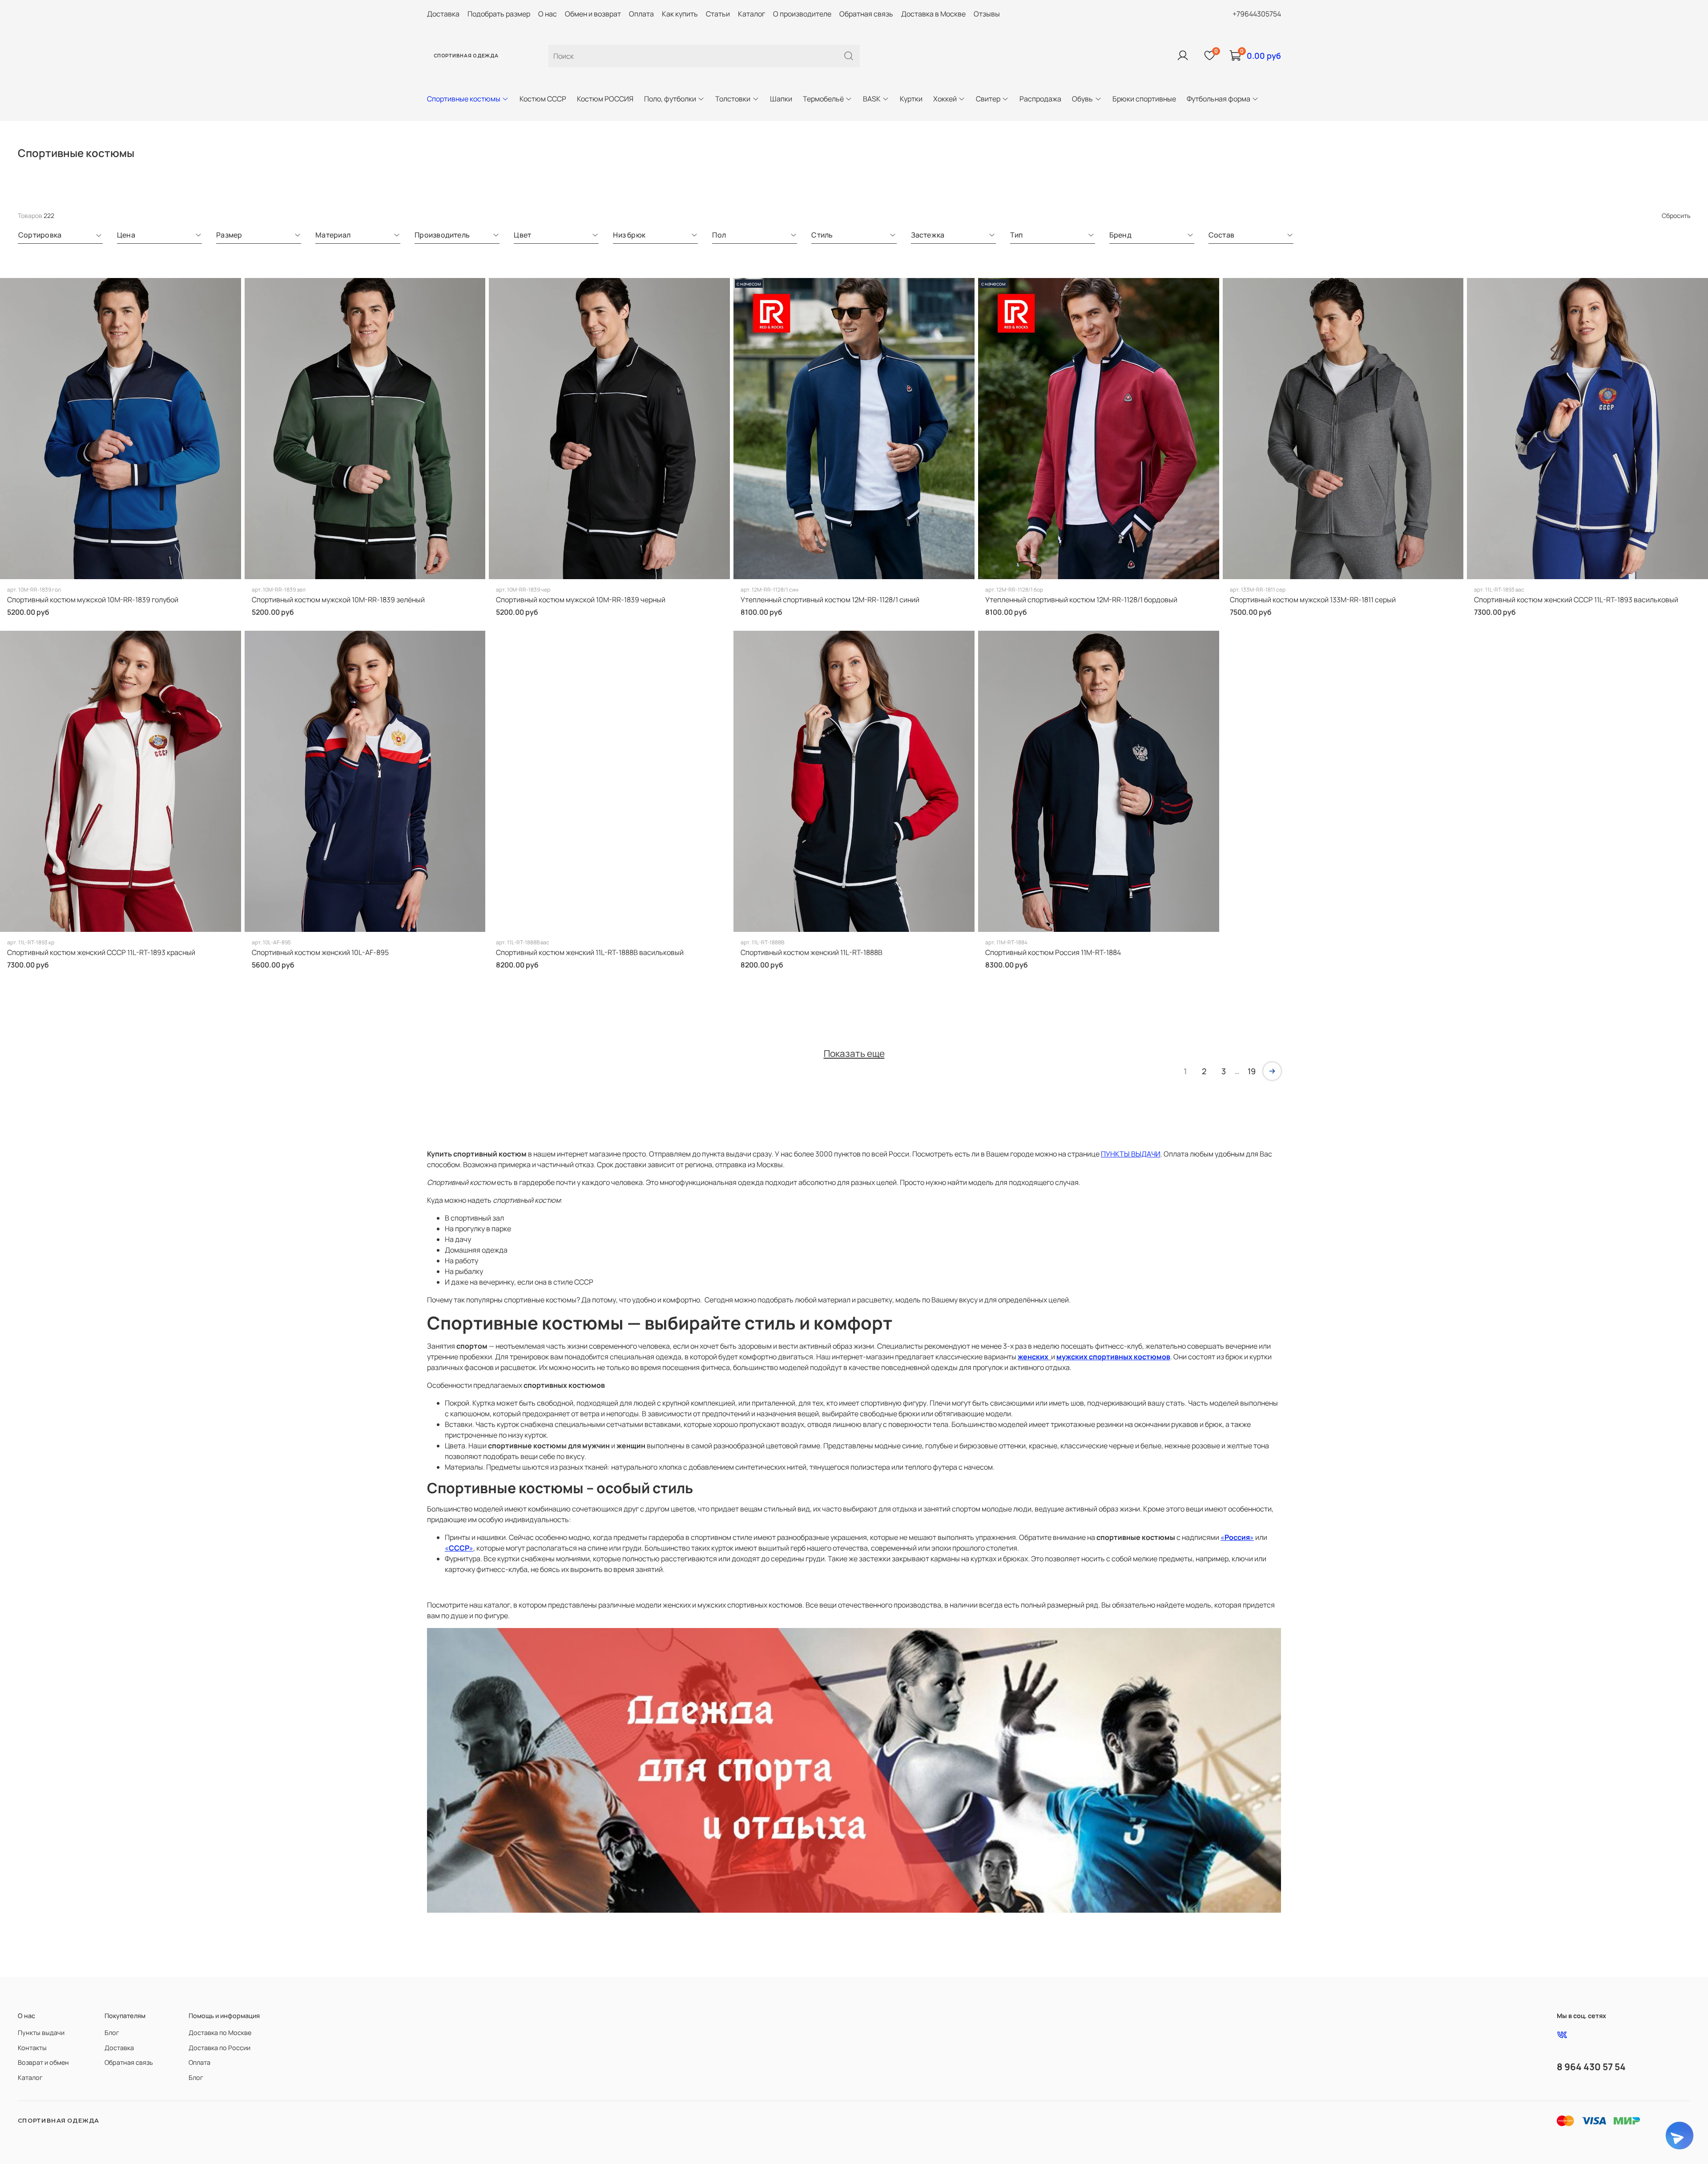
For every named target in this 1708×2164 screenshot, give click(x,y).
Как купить (680, 14)
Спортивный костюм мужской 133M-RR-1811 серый (1313, 600)
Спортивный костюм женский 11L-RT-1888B (812, 952)
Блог (112, 2033)
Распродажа (1040, 99)
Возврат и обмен (43, 2062)
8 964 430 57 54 (1591, 2067)
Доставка (443, 14)
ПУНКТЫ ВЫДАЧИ (1131, 1154)
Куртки (911, 99)
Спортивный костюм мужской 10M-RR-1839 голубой (93, 600)
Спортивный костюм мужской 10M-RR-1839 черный (581, 600)
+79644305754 (1257, 14)
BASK (872, 99)
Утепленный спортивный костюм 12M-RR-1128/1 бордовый (1081, 600)
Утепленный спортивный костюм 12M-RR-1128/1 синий (830, 600)
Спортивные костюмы (464, 99)
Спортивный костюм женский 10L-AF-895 (320, 952)
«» (1237, 1537)
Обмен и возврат (593, 14)
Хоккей (945, 99)
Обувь (1082, 99)
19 (1252, 1071)
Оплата (641, 14)
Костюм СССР (543, 99)
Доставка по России (220, 2048)
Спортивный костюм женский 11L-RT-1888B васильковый (590, 952)
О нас (548, 14)
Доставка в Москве (933, 14)
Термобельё (823, 99)
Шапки (781, 99)
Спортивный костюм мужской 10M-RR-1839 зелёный (338, 600)
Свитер (988, 99)
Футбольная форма (1219, 99)
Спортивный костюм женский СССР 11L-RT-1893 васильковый (1576, 600)
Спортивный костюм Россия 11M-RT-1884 (1053, 952)
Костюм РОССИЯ (605, 99)
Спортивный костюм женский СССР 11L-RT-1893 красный (101, 952)
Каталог (751, 14)
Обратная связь (866, 14)
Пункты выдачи (41, 2033)
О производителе (802, 14)
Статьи (718, 14)
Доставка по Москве (220, 2033)
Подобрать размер (499, 14)
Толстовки (733, 99)
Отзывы (987, 14)
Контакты (32, 2048)
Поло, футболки (670, 99)
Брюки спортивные (1144, 99)
